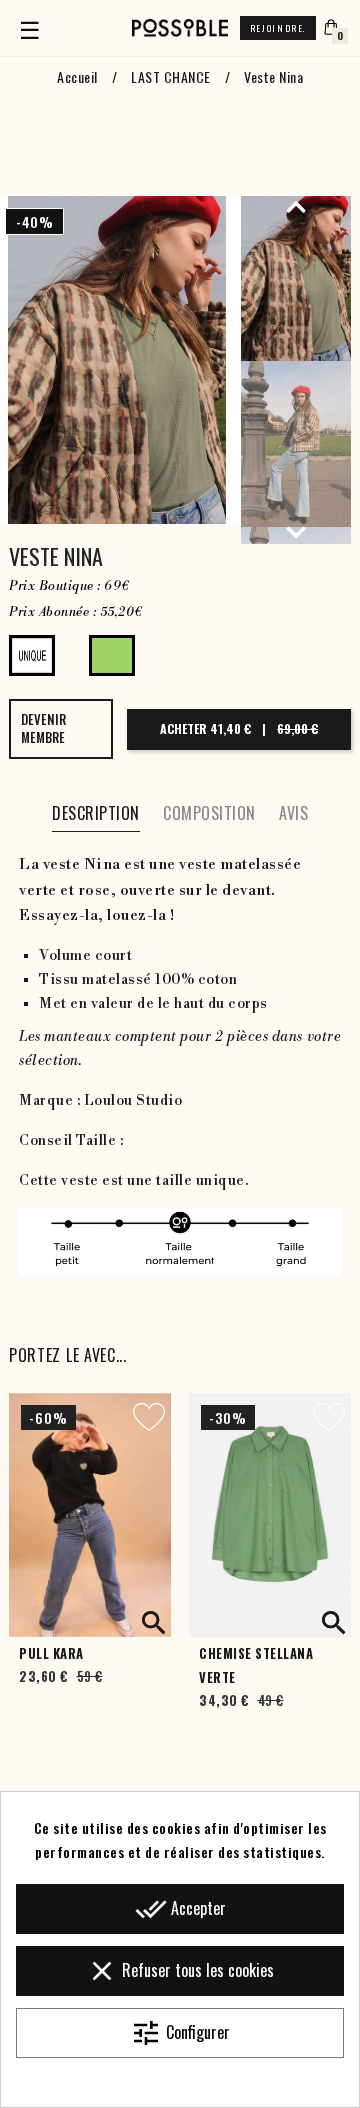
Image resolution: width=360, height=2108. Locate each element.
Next (296, 532)
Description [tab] (96, 813)
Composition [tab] (209, 813)
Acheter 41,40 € (239, 728)
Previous (296, 206)
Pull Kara (51, 1653)
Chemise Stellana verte (256, 1665)
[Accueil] (180, 28)
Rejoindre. (278, 28)
